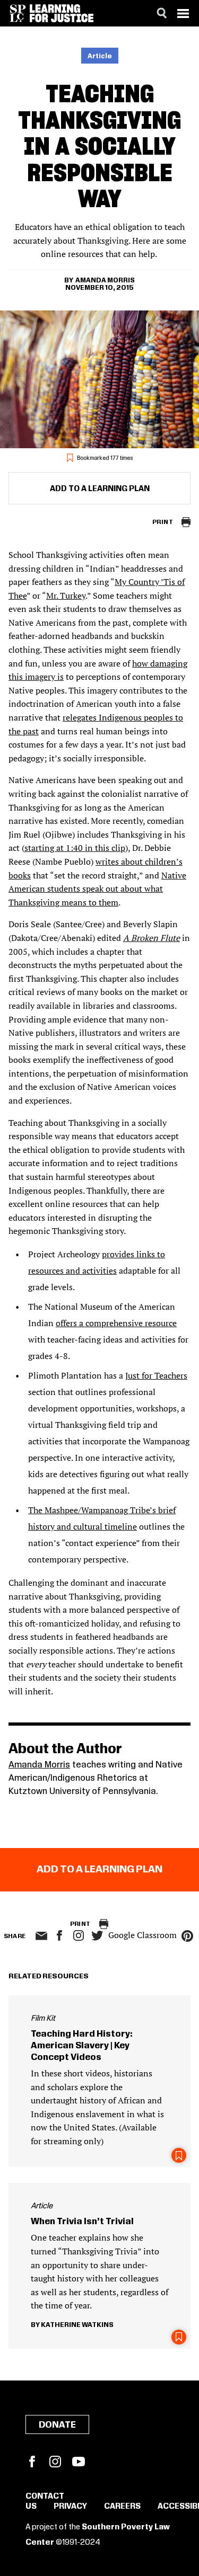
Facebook (32, 2462)
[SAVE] (179, 2155)
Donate (57, 2425)
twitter (98, 1936)
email (42, 1936)
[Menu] (183, 13)
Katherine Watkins (77, 2325)
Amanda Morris (105, 280)
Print (163, 522)
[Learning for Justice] (62, 13)
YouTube (79, 2462)
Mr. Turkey (66, 596)
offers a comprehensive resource (116, 1323)
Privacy (70, 2507)
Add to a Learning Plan (100, 489)
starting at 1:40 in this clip (75, 848)
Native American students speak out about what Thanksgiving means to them (97, 889)
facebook (59, 1935)
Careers (122, 2507)
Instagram (79, 1935)
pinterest (187, 1936)
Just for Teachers (156, 1375)
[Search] (162, 13)
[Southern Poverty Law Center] (18, 13)
